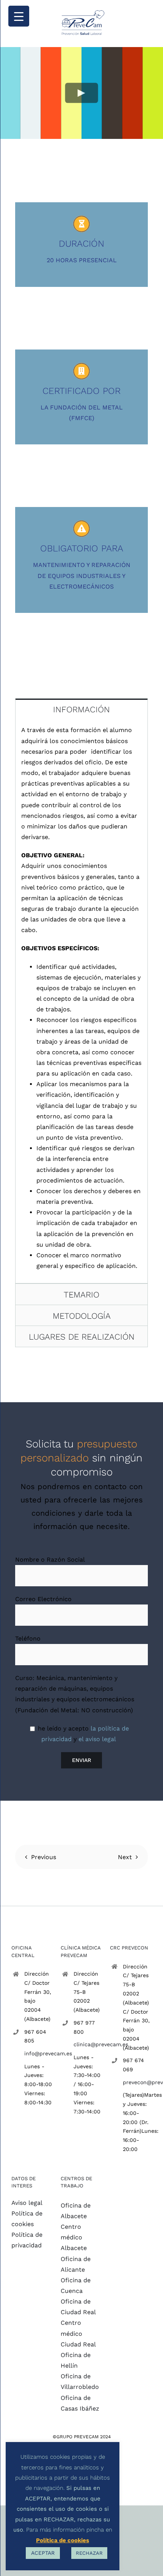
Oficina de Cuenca (76, 2285)
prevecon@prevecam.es (137, 2082)
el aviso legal (97, 1739)
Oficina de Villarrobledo (80, 2382)
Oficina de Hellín (76, 2360)
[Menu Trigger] (19, 16)
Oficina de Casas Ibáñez (80, 2403)
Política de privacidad (27, 2240)
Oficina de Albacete (76, 2211)
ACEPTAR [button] (43, 2553)
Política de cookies (27, 2219)
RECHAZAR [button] (89, 2553)
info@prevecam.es (39, 2053)
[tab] (81, 709)
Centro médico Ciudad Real (78, 2333)
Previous (44, 1857)
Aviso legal (27, 2203)
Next (125, 1857)
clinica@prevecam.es (88, 2044)
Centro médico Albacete (74, 2237)
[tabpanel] (81, 1001)
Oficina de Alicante (76, 2264)
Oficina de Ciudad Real (78, 2307)
